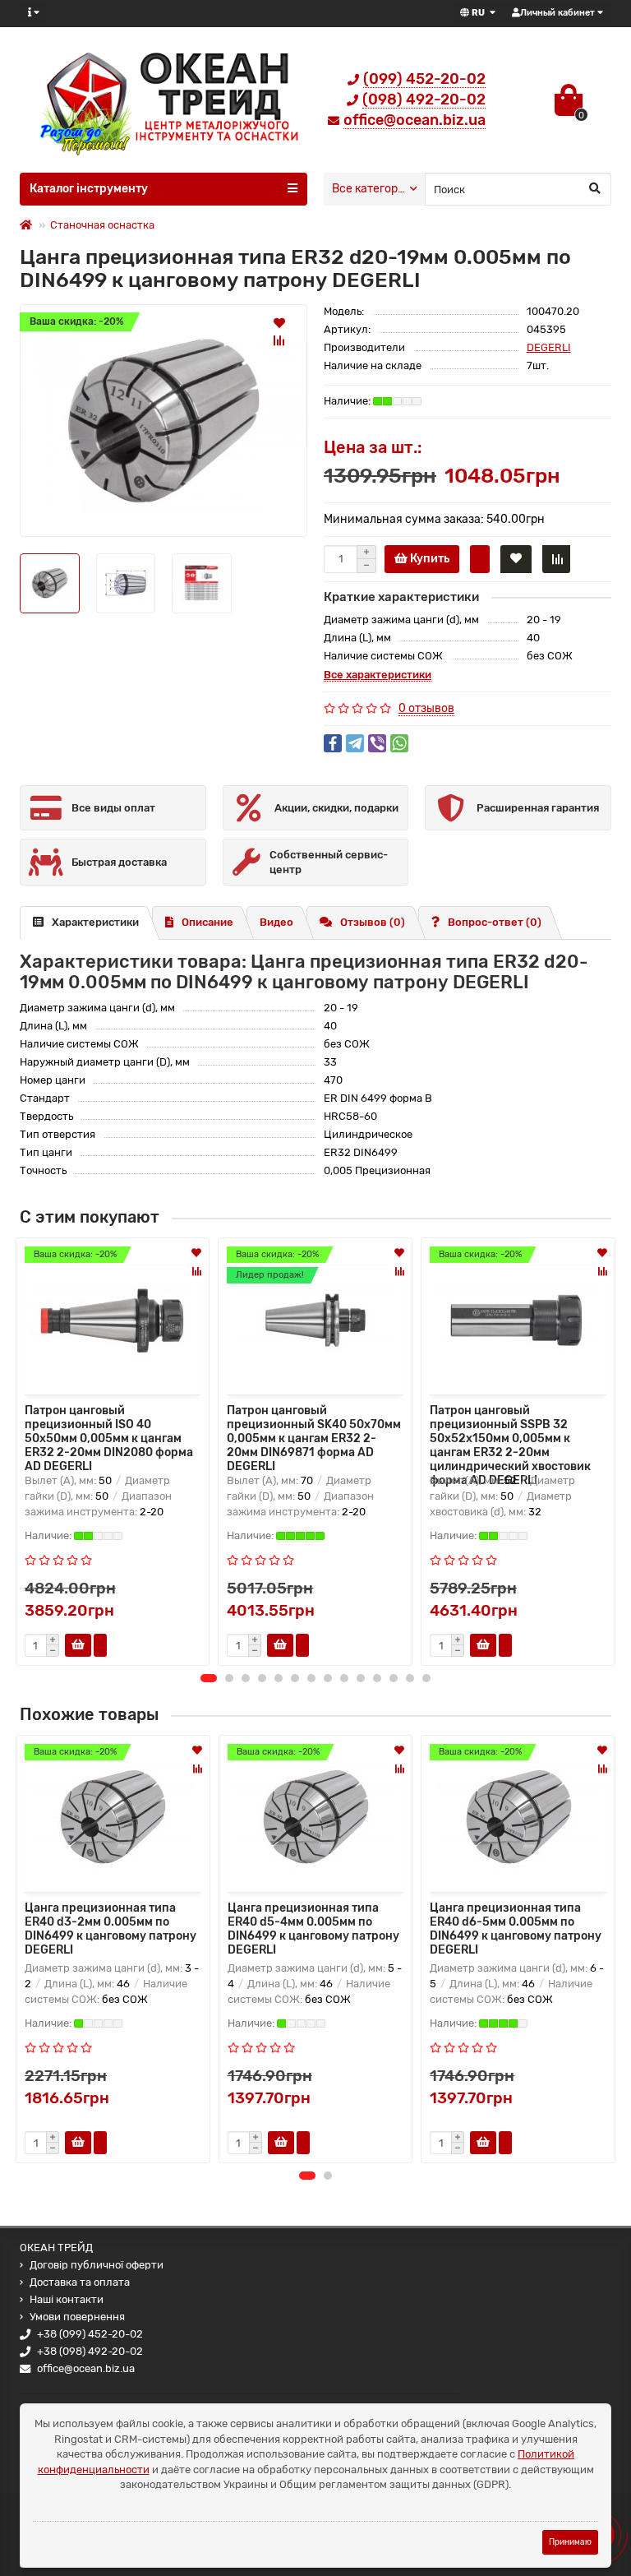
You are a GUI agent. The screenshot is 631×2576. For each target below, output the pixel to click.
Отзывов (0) (373, 922)
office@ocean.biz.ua (415, 120)
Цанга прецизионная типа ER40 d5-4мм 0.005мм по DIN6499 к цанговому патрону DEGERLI (313, 1929)
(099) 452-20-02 (424, 79)
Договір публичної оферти (97, 2265)
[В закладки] (279, 322)
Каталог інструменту (89, 189)
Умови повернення (77, 2317)
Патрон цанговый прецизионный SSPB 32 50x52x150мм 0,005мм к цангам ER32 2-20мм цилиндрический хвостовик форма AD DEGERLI (510, 1436)
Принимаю (570, 2542)
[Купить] (78, 2143)
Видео (276, 922)
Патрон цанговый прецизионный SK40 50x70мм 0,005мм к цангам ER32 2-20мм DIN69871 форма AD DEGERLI (314, 1436)
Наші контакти (67, 2299)
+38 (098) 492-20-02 (90, 2351)
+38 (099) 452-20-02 (90, 2334)
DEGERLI (549, 347)
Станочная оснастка (102, 225)
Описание (207, 922)
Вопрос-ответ (495, 922)
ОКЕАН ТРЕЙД (56, 2248)
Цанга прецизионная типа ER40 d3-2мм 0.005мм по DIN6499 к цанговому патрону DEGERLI (111, 1929)
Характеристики (95, 922)
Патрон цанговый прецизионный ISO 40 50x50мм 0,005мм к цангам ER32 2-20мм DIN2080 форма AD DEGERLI (109, 1436)
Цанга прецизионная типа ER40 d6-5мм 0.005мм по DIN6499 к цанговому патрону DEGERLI (516, 1929)
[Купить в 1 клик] (480, 559)
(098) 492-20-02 (424, 99)
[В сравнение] (279, 340)
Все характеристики (378, 675)
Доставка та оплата (80, 2282)
